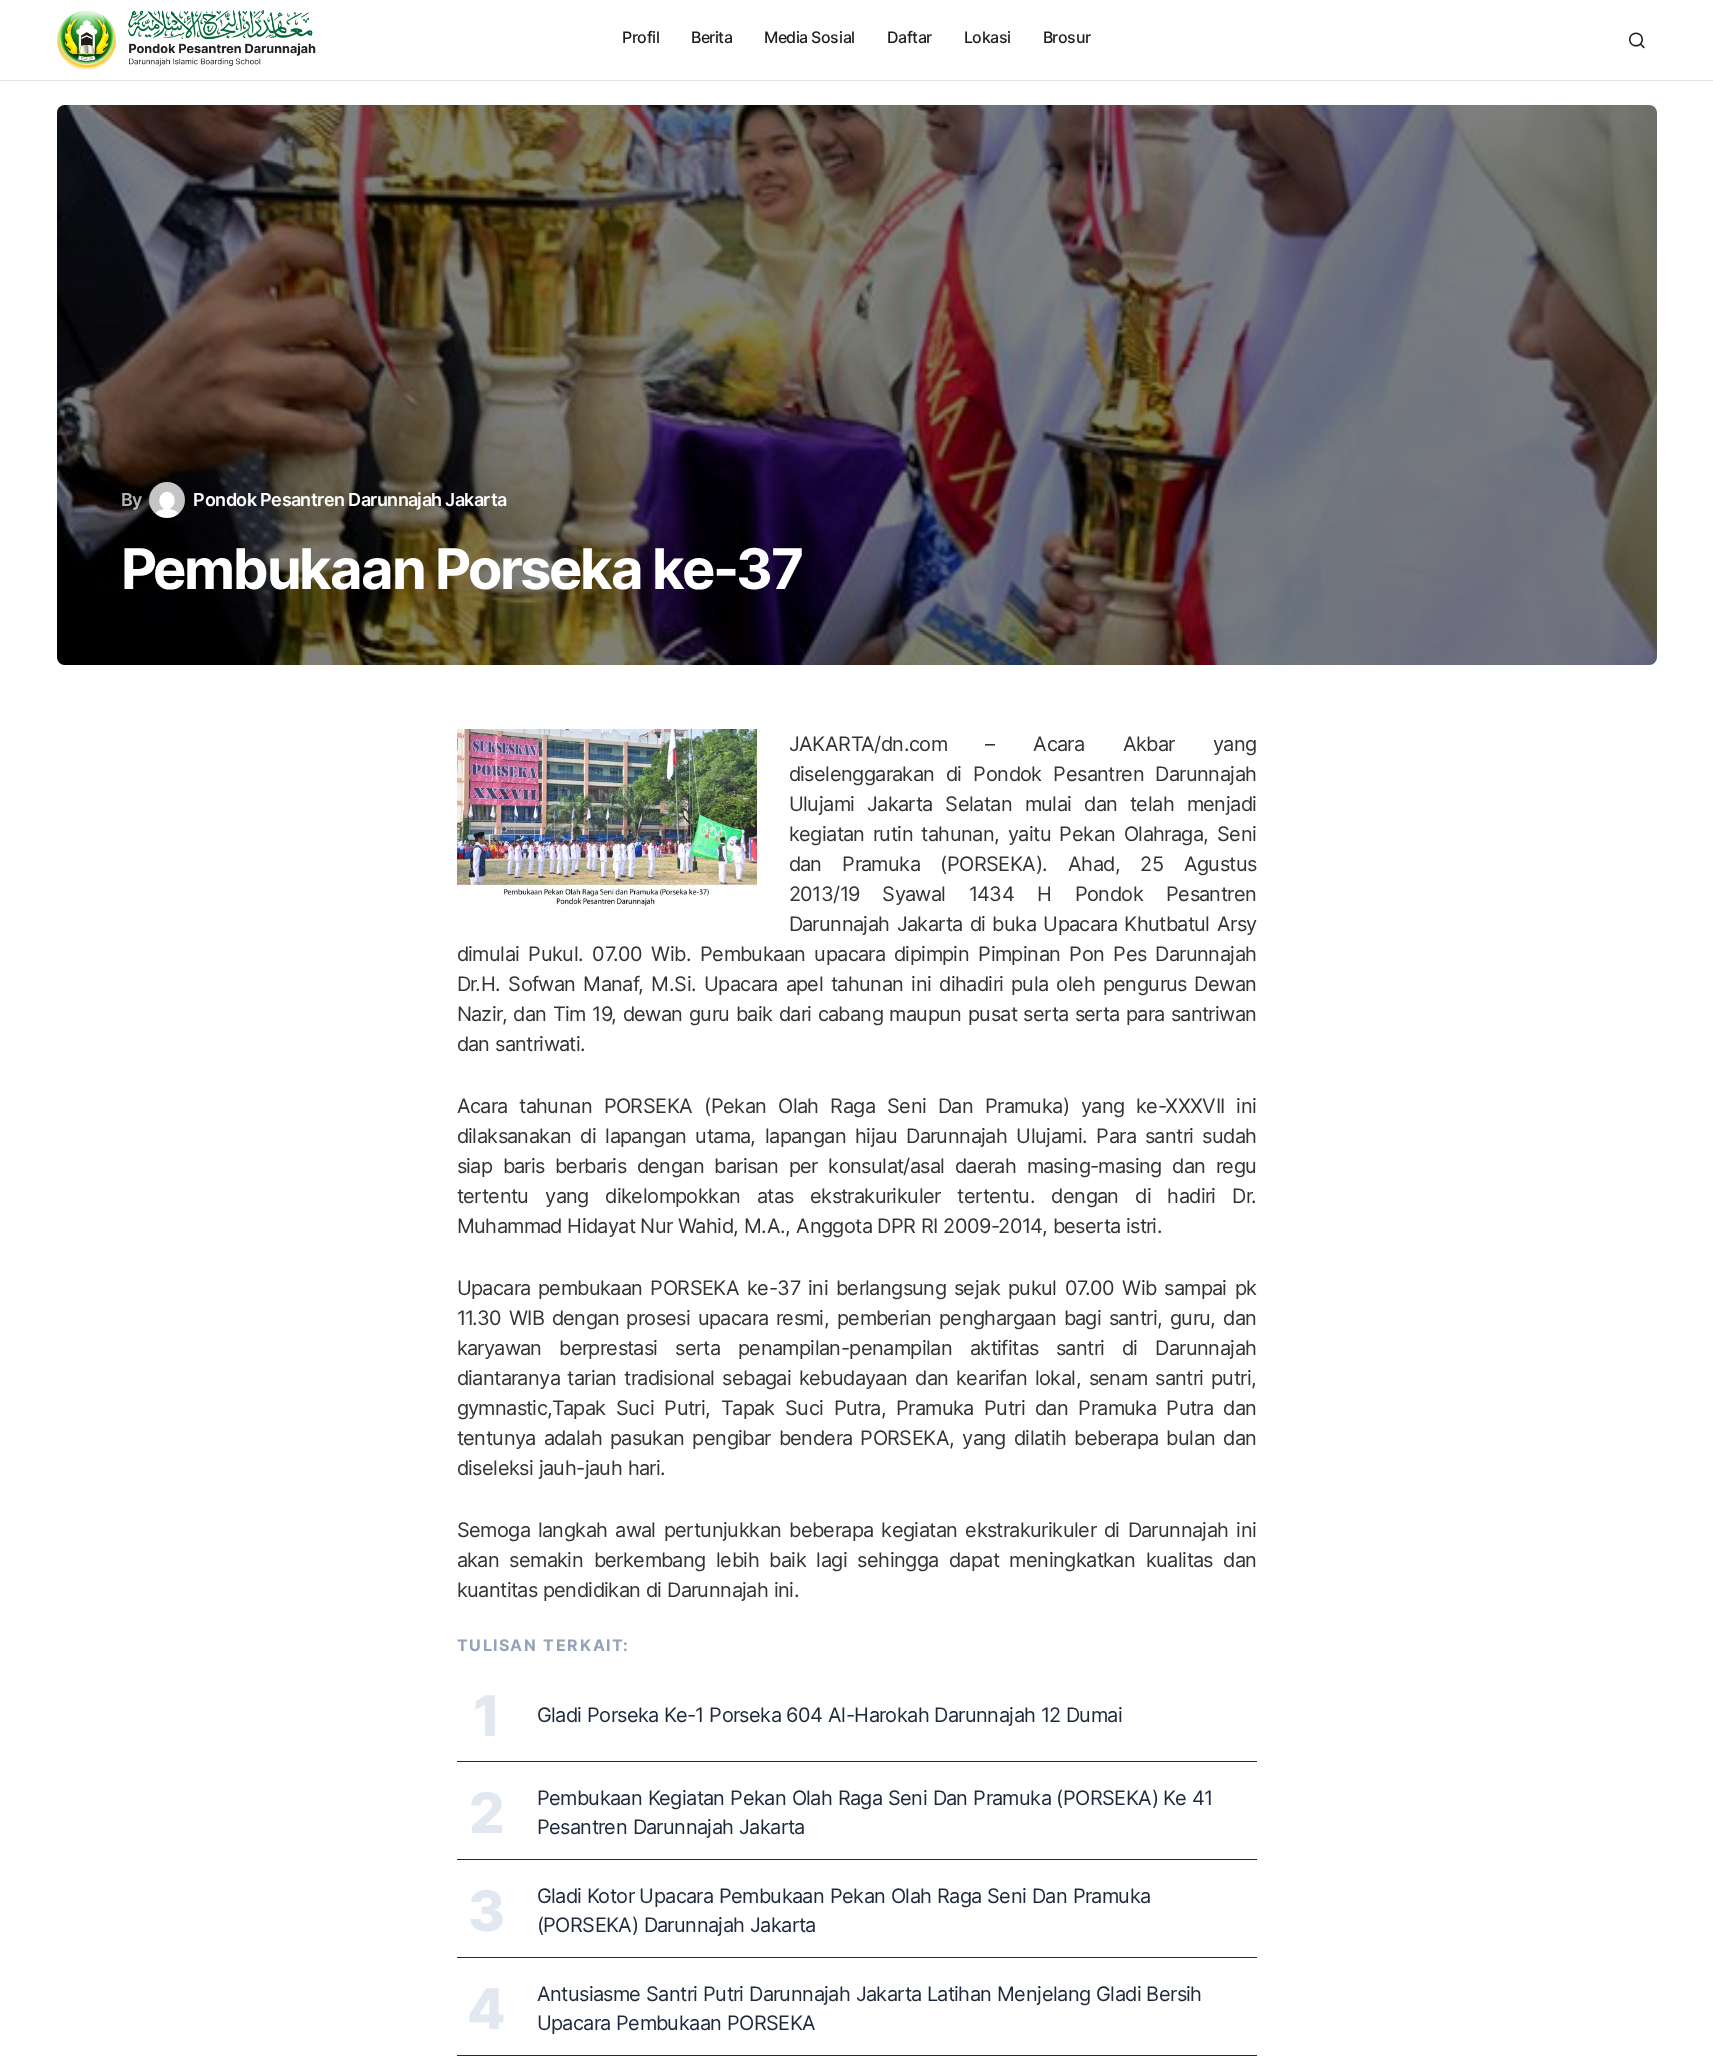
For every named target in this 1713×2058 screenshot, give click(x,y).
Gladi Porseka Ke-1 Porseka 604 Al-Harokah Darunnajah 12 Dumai (829, 1715)
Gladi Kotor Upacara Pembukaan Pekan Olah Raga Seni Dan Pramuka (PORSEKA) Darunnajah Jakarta (844, 1910)
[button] (1637, 40)
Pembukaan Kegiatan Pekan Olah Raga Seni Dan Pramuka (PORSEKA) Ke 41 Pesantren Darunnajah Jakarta (875, 1812)
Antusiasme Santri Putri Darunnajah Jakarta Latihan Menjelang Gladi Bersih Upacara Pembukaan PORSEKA (869, 2008)
